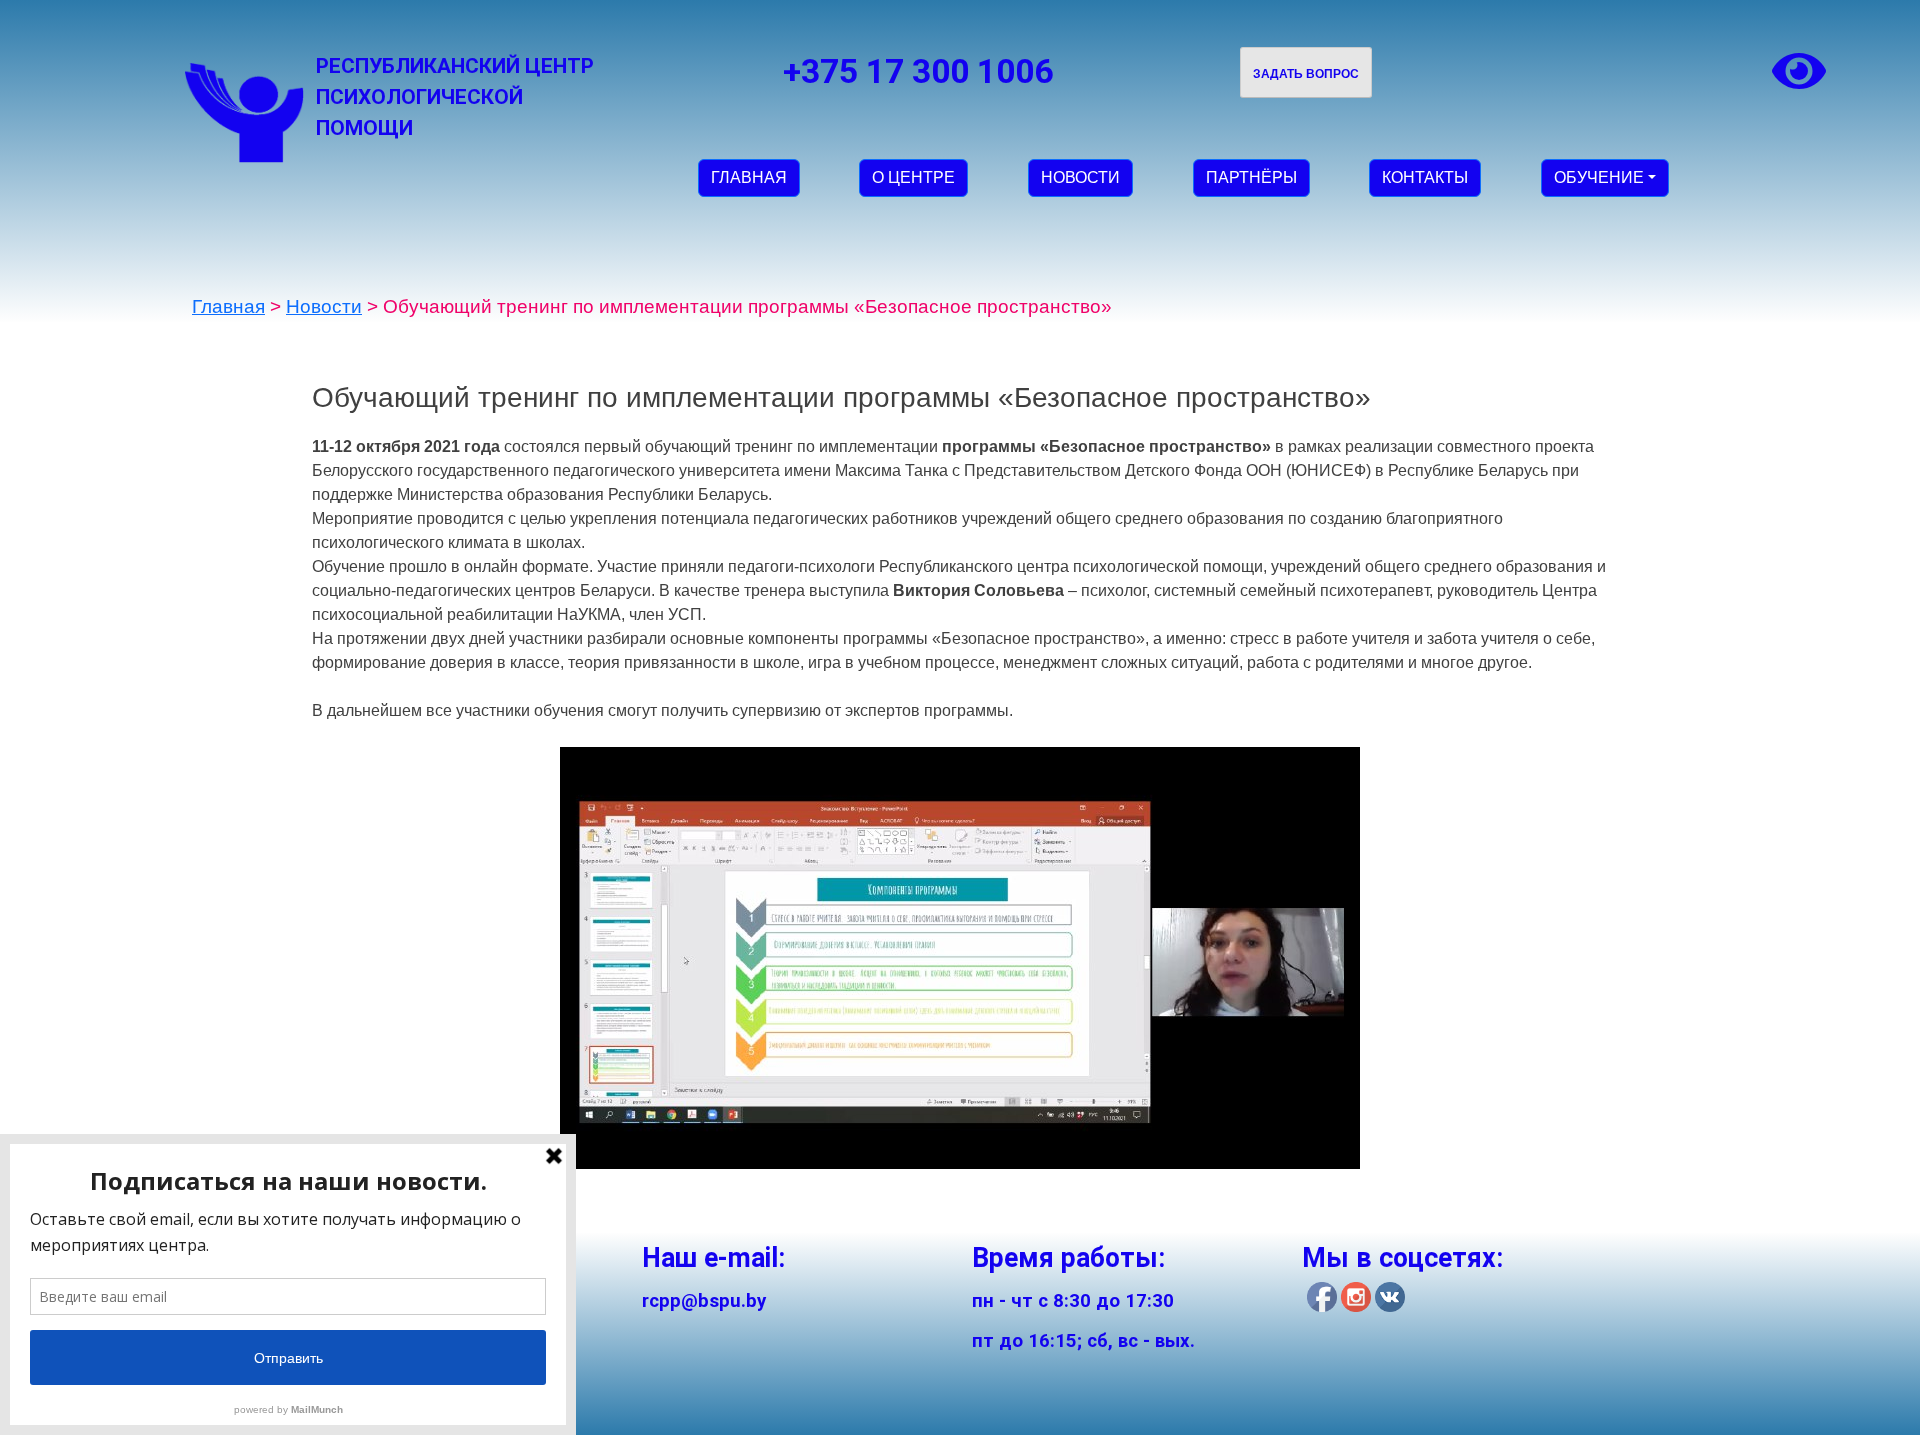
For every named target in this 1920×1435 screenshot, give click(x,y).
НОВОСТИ (1080, 177)
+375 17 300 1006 (918, 71)
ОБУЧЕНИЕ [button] (1599, 177)
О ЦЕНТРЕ (913, 177)
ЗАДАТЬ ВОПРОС (1306, 74)
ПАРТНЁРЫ (1251, 177)
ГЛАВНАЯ (749, 177)
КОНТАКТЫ (1425, 177)
